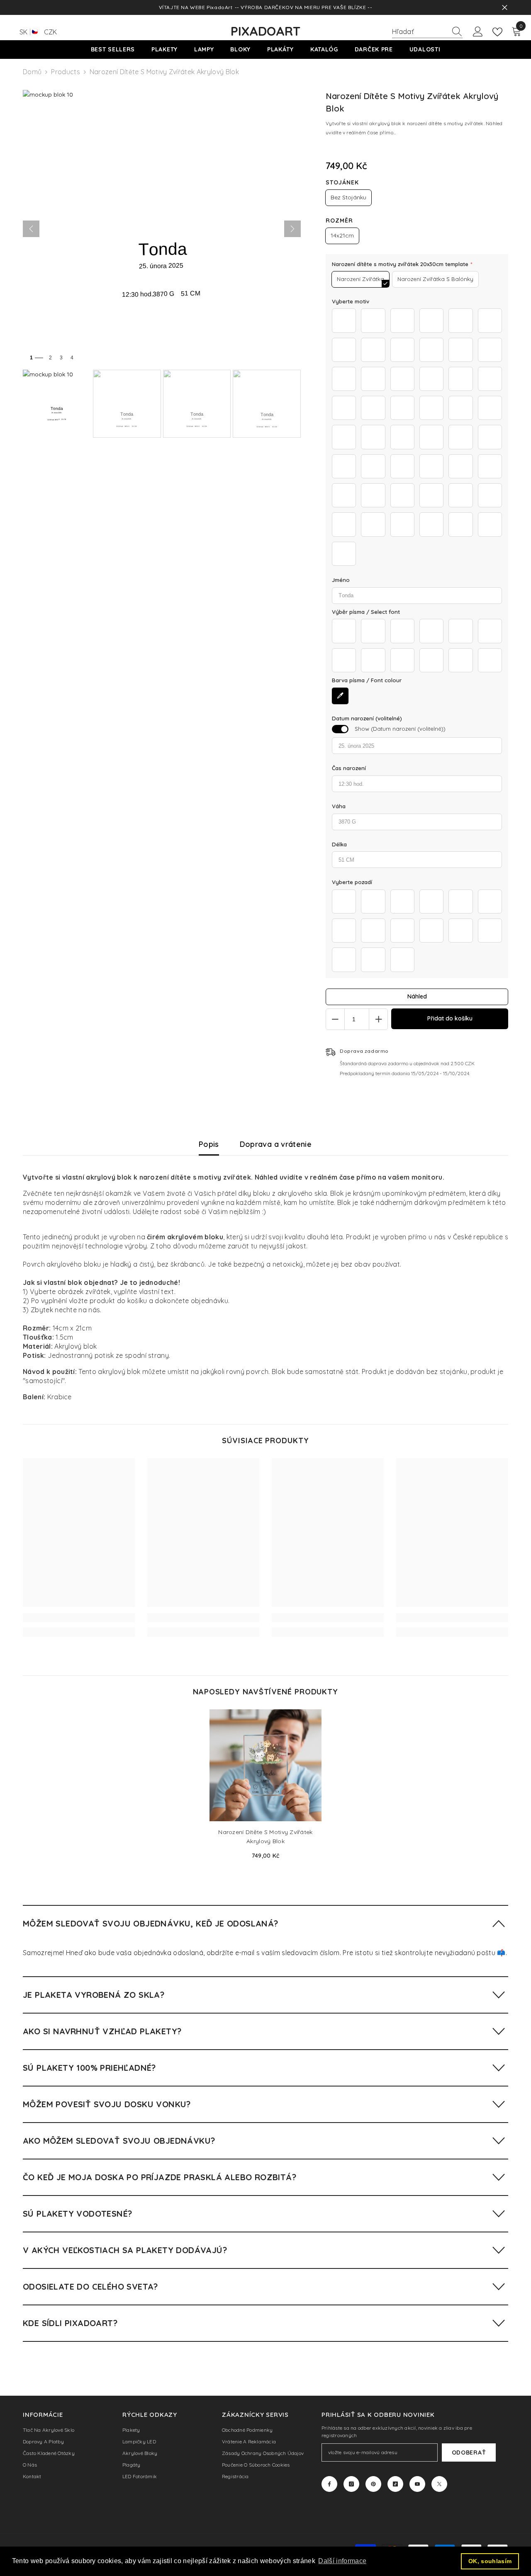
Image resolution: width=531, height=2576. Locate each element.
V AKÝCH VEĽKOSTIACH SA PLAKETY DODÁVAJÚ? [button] (125, 2250)
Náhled (417, 996)
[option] (265, 1787)
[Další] (292, 229)
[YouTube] (417, 2484)
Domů (32, 72)
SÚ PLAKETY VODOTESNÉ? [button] (77, 2214)
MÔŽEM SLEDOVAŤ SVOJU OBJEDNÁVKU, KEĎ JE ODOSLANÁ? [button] (151, 1923)
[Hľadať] (427, 32)
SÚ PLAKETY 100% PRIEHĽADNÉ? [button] (89, 2068)
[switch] (340, 729)
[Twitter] (439, 2484)
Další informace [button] (342, 2561)
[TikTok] (395, 2484)
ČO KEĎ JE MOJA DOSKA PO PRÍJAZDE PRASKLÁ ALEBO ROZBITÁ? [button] (160, 2177)
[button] (265, 1923)
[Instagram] (351, 2484)
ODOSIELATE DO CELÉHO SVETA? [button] (90, 2286)
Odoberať (469, 2452)
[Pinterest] (373, 2484)
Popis (209, 1144)
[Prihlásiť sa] (478, 32)
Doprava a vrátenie (276, 1144)
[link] (79, 1618)
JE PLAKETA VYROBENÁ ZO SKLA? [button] (94, 1995)
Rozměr (339, 221)
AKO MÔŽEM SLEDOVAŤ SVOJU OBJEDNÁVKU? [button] (119, 2141)
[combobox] (419, 32)
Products (66, 72)
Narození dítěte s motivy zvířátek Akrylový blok (265, 1837)
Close (505, 8)
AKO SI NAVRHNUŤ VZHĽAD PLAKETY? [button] (102, 2031)
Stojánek (342, 182)
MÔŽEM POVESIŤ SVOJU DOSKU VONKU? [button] (107, 2104)
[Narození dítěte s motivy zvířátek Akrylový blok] (265, 1765)
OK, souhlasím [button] (490, 2561)
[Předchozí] (31, 229)
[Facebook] (329, 2484)
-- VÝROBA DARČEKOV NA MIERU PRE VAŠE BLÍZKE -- (304, 7)
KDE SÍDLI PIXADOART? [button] (70, 2323)
